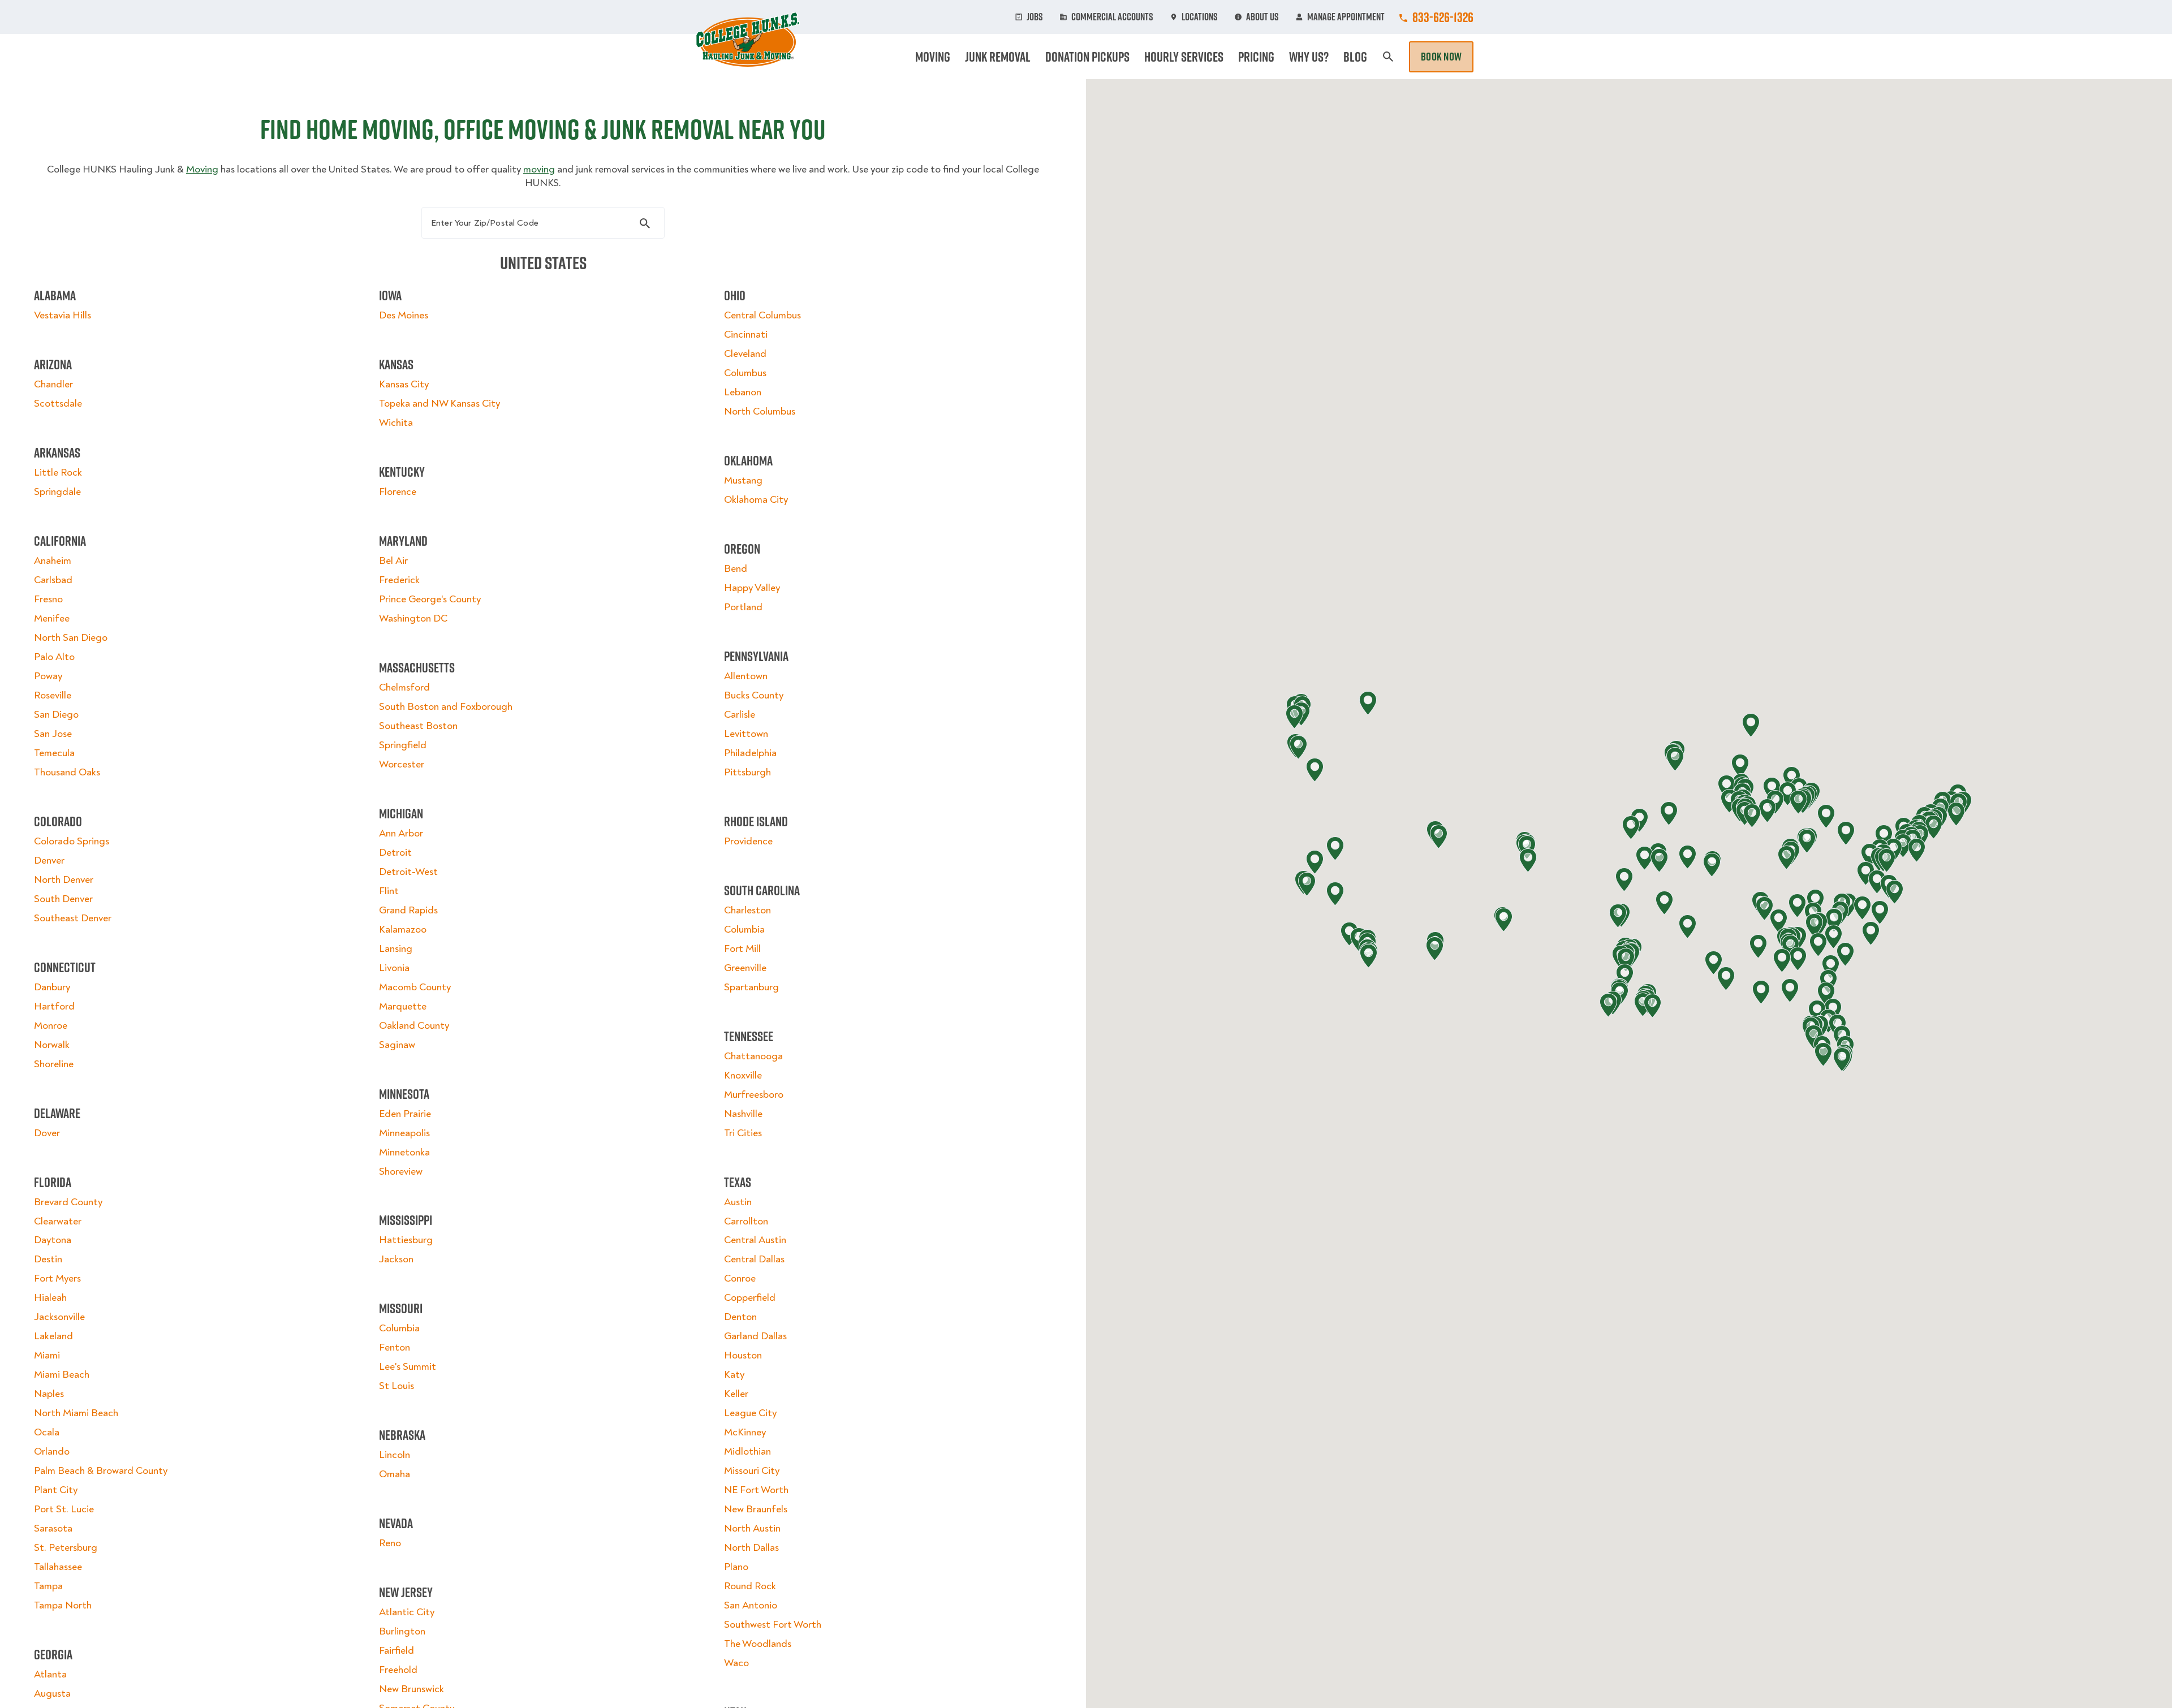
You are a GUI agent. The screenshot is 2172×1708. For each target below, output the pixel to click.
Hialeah (50, 1298)
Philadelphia (750, 753)
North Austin (752, 1528)
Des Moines (404, 315)
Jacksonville (59, 1317)
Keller (736, 1394)
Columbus (745, 373)
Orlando (52, 1452)
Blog (1355, 57)
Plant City (56, 1490)
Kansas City (404, 384)
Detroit (395, 853)
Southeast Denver (73, 918)
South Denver (63, 899)
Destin (48, 1259)
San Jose (53, 734)
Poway (48, 676)
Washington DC (413, 618)
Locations (1200, 17)
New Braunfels (756, 1509)
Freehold (398, 1670)
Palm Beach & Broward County (101, 1471)
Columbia (399, 1328)
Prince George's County (430, 599)
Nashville (743, 1114)
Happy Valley (752, 588)
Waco (736, 1663)
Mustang (743, 480)
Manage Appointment (1346, 17)
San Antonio (751, 1605)
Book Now (1441, 57)
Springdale (57, 492)
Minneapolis (404, 1133)
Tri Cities (743, 1133)
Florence (398, 492)
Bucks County (754, 695)
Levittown (746, 734)
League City (750, 1413)
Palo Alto (54, 657)
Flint (389, 891)
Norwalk (52, 1045)
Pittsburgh (747, 772)
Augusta (52, 1694)
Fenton (395, 1347)
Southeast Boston (418, 726)
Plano (736, 1567)
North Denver (64, 880)
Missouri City (752, 1471)
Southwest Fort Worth (773, 1625)
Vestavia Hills (63, 315)
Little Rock (58, 473)
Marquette (403, 1006)
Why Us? (1309, 57)
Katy (734, 1375)
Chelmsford (404, 687)
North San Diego (71, 638)
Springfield (403, 745)
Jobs (1035, 17)
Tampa (48, 1586)
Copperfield (750, 1298)
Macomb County (415, 987)
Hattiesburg (406, 1240)
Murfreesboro (754, 1095)
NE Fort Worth (756, 1490)
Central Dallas (754, 1259)
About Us (1262, 17)
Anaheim (53, 561)
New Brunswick (411, 1689)
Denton (740, 1317)
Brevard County (68, 1202)
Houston (743, 1355)
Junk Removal (998, 57)
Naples (49, 1394)
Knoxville (743, 1075)
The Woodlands (758, 1644)
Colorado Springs (72, 841)
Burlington (402, 1631)
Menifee (52, 618)
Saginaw (397, 1045)
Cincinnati (746, 335)
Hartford (54, 1006)
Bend (736, 569)
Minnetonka (404, 1152)
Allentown (746, 676)
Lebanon (743, 392)
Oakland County (414, 1026)
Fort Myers (57, 1278)
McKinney (745, 1432)
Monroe (51, 1026)
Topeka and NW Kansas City (439, 404)
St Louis (397, 1386)
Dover (47, 1133)
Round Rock (750, 1586)
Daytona (53, 1240)
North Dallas (751, 1548)
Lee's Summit (408, 1367)
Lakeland (53, 1336)
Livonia (394, 968)
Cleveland (745, 354)
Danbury (52, 987)
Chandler (53, 384)
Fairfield (397, 1651)
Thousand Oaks (67, 772)
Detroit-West (408, 872)
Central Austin (755, 1240)
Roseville (53, 695)
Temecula (54, 753)
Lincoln (395, 1455)
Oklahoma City (756, 500)
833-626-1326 (1443, 17)
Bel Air (393, 561)
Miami (47, 1355)
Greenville (745, 968)
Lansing (396, 949)
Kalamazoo (403, 930)
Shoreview (401, 1172)
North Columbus (760, 411)
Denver (49, 861)
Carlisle (740, 715)
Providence (748, 841)
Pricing (1256, 57)
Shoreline (54, 1064)
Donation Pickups (1087, 57)
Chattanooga (753, 1056)
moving (539, 169)
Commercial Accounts (1112, 17)
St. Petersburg (66, 1548)
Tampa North (63, 1605)
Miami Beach (62, 1375)
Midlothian (747, 1452)
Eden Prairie (405, 1114)
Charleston (747, 910)
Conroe (740, 1278)
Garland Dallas (755, 1336)
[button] (1877, 882)
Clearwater (58, 1221)
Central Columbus (762, 315)
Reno (390, 1543)
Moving (933, 57)
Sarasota (53, 1528)
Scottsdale (58, 404)
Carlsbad (53, 580)
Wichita (396, 423)
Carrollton (746, 1221)
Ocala (47, 1432)
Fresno (48, 599)
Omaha (395, 1474)
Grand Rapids (408, 910)
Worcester (402, 764)
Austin (738, 1202)
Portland (743, 607)
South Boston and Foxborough (446, 707)
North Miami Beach (76, 1413)
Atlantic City (407, 1612)
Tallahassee (58, 1567)
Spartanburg (751, 987)
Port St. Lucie (64, 1509)
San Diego (56, 715)
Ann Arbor (401, 833)
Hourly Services (1184, 57)
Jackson (396, 1259)
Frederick (399, 580)
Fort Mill (742, 949)
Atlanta (50, 1674)
